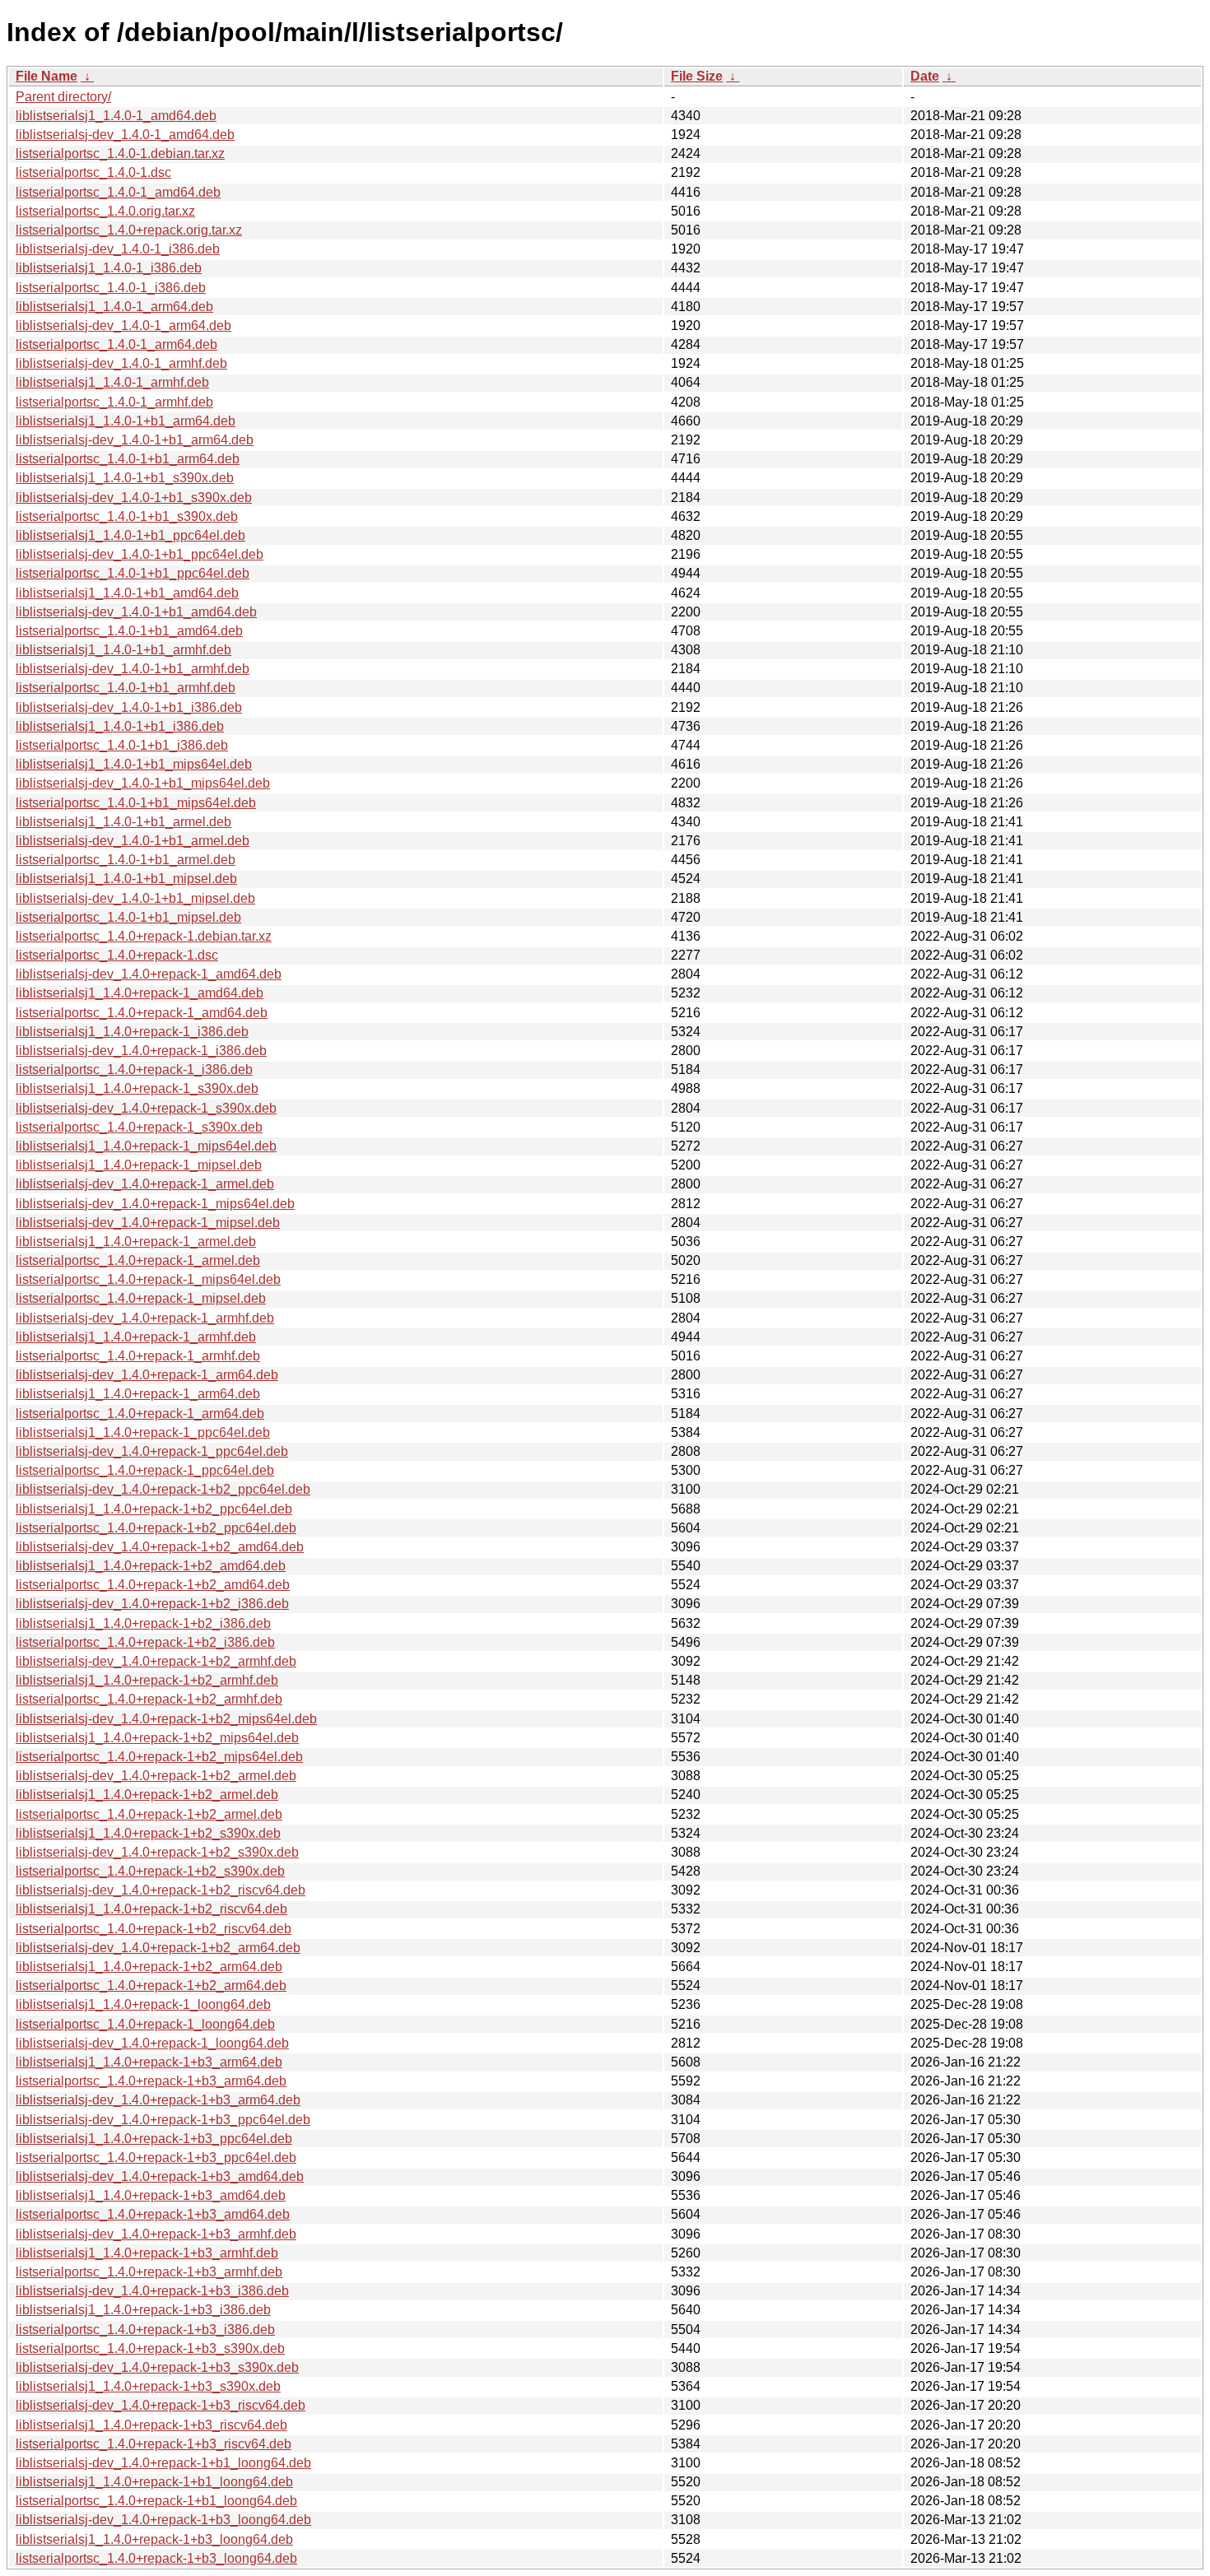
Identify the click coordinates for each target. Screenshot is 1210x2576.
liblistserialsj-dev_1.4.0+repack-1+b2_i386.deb (152, 1604)
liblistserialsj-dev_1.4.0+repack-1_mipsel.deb (148, 1223)
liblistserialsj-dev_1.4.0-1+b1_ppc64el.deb (140, 554)
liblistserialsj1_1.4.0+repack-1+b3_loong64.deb (154, 2539)
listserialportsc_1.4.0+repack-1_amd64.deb (142, 1013)
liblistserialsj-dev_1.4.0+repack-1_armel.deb (145, 1184)
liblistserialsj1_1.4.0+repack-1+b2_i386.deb (143, 1623)
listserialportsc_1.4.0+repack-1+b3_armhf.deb (149, 2272)
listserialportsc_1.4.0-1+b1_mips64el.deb (136, 803)
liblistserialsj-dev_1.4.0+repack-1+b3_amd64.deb (160, 2176)
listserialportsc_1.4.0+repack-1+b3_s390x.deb (150, 2348)
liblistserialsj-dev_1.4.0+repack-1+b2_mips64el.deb (166, 1719)
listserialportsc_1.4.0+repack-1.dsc (117, 955)
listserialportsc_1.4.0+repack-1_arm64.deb (140, 1414)
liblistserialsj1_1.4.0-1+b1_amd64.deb (127, 593)
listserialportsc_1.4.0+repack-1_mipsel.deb (141, 1298)
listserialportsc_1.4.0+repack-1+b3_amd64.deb (153, 2214)
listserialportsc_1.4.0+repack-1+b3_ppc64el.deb (156, 2158)
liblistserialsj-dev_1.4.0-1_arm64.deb (123, 325)
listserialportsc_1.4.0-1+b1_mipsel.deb (128, 917)
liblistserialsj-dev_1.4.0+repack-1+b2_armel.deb (156, 1776)
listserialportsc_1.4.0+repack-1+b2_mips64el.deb (159, 1757)
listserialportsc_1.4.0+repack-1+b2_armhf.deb (149, 1699)
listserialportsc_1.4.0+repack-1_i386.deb (134, 1069)
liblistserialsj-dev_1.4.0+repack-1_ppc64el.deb (152, 1451)
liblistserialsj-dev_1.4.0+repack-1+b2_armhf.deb (156, 1661)
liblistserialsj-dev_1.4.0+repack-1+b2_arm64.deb (158, 1948)
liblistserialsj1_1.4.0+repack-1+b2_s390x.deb (148, 1833)
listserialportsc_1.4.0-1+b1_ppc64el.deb (133, 573)
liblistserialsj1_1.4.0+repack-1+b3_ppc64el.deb (154, 2139)
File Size (697, 76)
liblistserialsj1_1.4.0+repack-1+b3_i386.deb (143, 2310)
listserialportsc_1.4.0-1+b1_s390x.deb (127, 516)
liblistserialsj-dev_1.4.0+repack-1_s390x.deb (146, 1108)
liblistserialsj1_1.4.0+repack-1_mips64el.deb (146, 1146)
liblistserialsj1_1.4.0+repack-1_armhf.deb (136, 1337)
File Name (47, 76)
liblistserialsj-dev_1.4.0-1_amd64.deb (125, 135)
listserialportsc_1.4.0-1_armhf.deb (114, 402)
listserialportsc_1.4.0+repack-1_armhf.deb (138, 1356)
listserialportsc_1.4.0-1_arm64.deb (116, 344)
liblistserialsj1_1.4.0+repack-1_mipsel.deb (139, 1165)
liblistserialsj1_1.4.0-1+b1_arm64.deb (126, 421)
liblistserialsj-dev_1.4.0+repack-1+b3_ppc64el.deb (163, 2120)
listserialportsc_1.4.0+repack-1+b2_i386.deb (145, 1642)
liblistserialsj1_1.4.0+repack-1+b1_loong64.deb (154, 2482)
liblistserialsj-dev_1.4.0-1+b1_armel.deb (133, 841)
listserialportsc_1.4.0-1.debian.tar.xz (120, 153)
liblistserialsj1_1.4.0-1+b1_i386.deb (120, 726)
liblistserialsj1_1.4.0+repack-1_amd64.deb (140, 993)
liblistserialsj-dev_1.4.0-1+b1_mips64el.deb (143, 783)
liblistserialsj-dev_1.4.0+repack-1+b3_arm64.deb (158, 2100)
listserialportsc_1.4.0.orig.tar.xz (105, 211)
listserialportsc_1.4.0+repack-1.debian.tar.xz (144, 936)
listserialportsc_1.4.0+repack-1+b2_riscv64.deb (154, 1929)
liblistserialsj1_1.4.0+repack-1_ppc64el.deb (143, 1432)
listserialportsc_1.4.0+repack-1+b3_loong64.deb (156, 2558)
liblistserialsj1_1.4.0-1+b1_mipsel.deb (126, 879)
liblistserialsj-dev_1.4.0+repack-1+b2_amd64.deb (160, 1547)
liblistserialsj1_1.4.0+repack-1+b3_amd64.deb (151, 2195)
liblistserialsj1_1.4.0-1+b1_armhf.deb (123, 650)
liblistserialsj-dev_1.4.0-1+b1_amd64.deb (136, 612)
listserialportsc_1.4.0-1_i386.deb (111, 288)
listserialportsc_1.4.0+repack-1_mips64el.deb (148, 1279)
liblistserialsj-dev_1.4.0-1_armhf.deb (121, 363)
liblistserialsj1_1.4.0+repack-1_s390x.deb (137, 1088)
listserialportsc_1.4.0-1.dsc (93, 172)
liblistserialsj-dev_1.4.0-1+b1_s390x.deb (134, 498)
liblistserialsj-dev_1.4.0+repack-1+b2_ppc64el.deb (163, 1489)
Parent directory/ (63, 97)
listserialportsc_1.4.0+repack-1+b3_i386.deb (145, 2330)
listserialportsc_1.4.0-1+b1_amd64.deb (129, 631)
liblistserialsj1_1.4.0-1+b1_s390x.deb (125, 478)
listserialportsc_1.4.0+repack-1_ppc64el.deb (145, 1470)
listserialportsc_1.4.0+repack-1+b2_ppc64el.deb (156, 1528)
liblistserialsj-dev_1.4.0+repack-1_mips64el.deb (155, 1204)
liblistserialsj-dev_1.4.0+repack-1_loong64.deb (152, 2043)
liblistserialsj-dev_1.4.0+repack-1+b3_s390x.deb (157, 2367)
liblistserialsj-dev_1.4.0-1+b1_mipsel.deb (135, 898)
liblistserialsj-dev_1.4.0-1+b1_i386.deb (129, 707)
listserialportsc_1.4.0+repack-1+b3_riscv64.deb (154, 2444)
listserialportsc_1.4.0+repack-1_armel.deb (138, 1260)
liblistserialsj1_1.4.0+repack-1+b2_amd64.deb (151, 1566)
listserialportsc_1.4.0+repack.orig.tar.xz (129, 230)
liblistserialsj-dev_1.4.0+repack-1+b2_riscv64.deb (161, 1890)
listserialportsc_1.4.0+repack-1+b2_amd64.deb (153, 1585)
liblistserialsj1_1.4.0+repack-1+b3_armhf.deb (147, 2253)
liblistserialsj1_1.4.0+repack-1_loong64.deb (143, 2004)
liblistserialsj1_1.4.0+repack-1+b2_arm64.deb (149, 1967)
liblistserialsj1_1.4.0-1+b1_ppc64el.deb (130, 535)
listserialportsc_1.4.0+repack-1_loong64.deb (145, 2024)
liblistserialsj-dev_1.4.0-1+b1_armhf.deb (133, 669)
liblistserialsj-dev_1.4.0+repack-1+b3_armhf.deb (156, 2234)
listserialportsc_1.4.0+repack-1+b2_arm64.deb (151, 1985)
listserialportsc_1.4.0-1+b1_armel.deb (126, 860)
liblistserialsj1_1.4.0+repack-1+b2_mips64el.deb (157, 1738)
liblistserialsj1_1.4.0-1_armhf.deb (112, 382)
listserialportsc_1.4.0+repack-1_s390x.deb (139, 1127)
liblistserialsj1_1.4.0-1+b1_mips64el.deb (134, 764)
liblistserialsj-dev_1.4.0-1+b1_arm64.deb (135, 440)
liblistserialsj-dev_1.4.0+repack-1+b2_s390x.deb (157, 1852)
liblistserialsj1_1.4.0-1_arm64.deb (114, 307)
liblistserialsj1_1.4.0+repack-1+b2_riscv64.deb (151, 1909)
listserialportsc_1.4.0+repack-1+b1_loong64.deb (156, 2501)
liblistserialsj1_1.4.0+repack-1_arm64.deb (138, 1394)
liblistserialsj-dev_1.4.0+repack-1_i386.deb (141, 1051)
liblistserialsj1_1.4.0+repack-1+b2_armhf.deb (147, 1680)
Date (925, 76)
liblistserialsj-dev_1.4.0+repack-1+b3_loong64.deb (163, 2520)
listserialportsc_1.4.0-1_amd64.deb (118, 192)
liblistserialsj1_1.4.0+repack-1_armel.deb (136, 1242)
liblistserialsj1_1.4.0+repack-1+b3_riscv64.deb (151, 2425)
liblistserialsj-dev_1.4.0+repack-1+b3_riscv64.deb (161, 2405)
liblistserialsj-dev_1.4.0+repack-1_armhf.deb (145, 1318)
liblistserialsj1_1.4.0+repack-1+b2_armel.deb (147, 1795)
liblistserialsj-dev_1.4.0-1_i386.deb (118, 249)
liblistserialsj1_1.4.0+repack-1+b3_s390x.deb (148, 2386)
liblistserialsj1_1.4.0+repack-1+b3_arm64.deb (149, 2062)
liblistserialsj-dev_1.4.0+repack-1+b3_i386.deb (152, 2291)
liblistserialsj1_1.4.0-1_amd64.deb (116, 116)
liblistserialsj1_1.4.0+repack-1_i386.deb (132, 1032)
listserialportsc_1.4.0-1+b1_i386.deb (122, 745)
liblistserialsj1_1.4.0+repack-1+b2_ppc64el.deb (154, 1509)
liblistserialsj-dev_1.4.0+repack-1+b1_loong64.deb (163, 2463)
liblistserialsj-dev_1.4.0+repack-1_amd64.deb (149, 974)
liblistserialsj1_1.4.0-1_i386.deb (109, 268)
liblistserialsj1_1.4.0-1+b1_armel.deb (123, 822)
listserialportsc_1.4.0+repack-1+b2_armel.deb (149, 1814)
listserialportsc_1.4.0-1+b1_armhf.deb (126, 688)
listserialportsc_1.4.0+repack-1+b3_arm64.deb (151, 2081)
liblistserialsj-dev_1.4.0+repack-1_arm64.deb (147, 1375)
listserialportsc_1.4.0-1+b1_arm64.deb (128, 459)
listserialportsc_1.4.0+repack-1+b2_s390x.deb (150, 1871)
